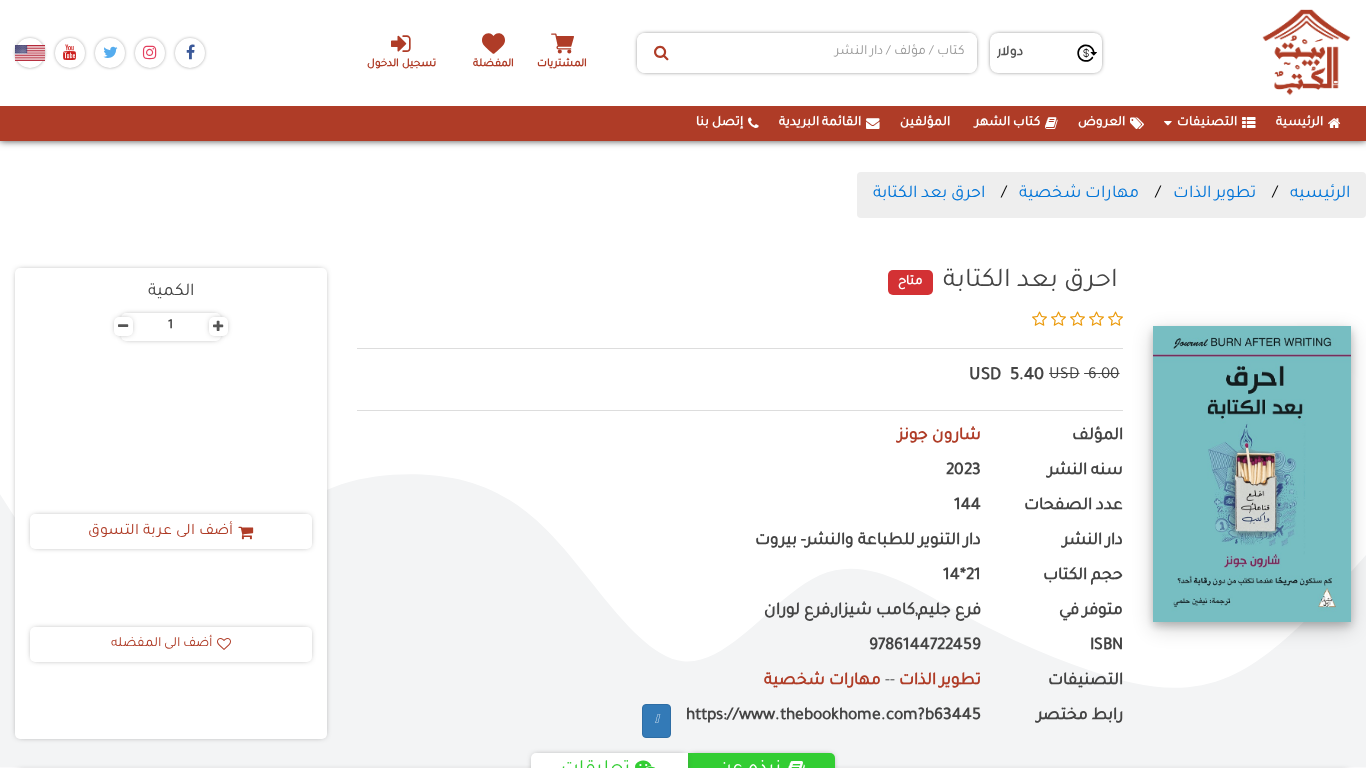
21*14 (962, 576)
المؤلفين (925, 123)
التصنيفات (1207, 123)
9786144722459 (925, 646)
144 (967, 506)
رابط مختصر (1080, 716)
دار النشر (1093, 541)
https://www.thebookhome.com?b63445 (833, 716)
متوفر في (1091, 611)
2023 (963, 471)
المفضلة (493, 64)
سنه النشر (1085, 471)
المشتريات (562, 64)
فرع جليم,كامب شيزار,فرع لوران (872, 611)
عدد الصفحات (1073, 506)
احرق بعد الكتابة (929, 194)
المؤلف (1097, 436)
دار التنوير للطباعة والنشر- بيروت (868, 541)
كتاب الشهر (1007, 123)
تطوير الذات (1214, 194)
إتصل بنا (719, 123)
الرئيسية (1299, 123)
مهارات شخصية (1079, 194)
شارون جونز (939, 436)
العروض (1101, 123)
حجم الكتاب (1083, 576)
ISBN (1106, 646)
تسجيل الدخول (401, 64)
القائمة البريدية (820, 123)
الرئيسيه (1320, 194)
